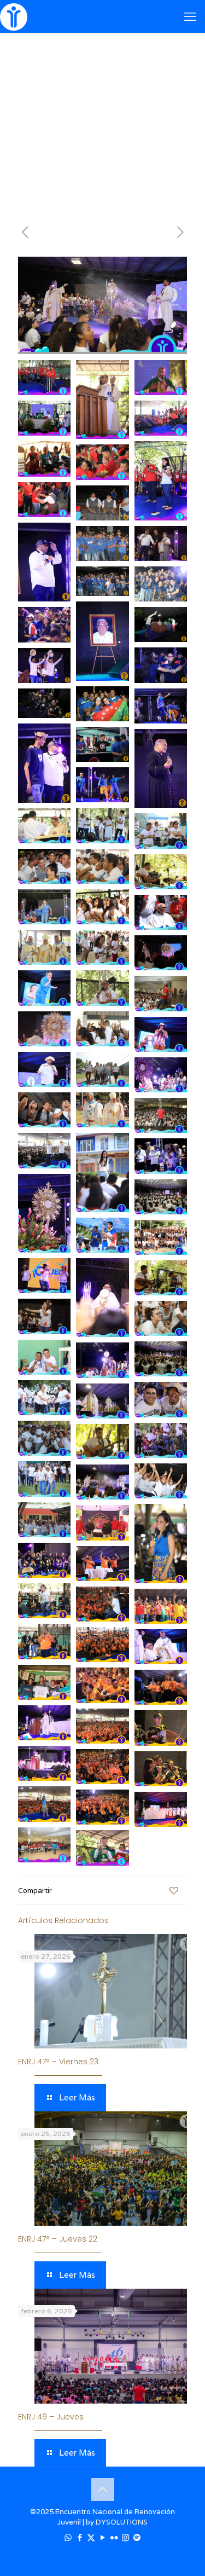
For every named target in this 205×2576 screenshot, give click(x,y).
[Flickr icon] (114, 2537)
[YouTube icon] (102, 2537)
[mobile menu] (190, 16)
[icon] (137, 2537)
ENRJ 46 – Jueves (51, 2417)
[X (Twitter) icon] (91, 2537)
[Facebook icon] (80, 2537)
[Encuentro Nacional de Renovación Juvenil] (14, 16)
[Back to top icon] (103, 2490)
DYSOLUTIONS (122, 2522)
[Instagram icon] (125, 2537)
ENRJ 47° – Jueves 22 (58, 2239)
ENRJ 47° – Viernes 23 (58, 2062)
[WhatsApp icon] (68, 2537)
